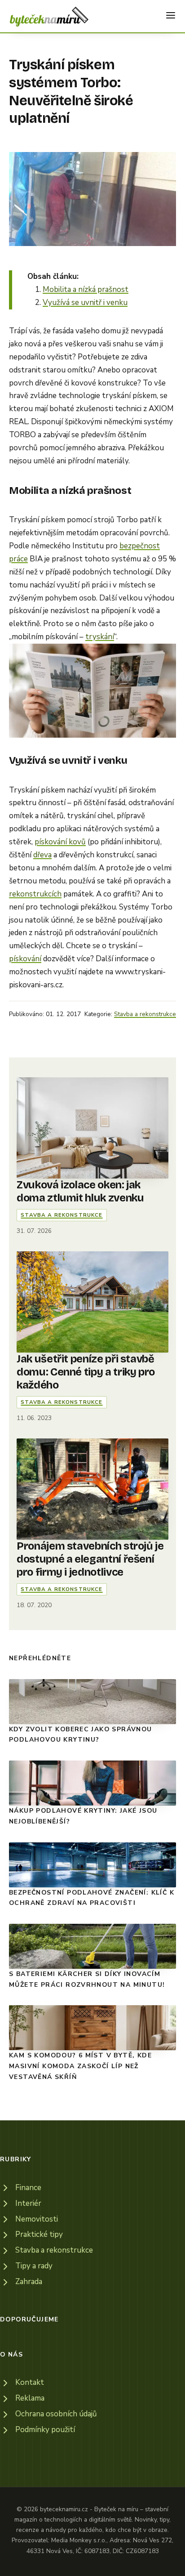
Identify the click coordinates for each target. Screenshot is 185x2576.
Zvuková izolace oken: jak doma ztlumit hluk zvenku (80, 1191)
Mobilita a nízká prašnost (86, 289)
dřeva (42, 855)
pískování (25, 959)
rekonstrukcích (35, 894)
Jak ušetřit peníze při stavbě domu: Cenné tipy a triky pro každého (86, 1372)
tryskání (100, 637)
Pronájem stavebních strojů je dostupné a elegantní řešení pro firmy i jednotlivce (90, 1559)
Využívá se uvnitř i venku (85, 302)
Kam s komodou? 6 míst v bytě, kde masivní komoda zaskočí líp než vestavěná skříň (80, 2066)
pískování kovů (60, 842)
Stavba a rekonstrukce (145, 1014)
